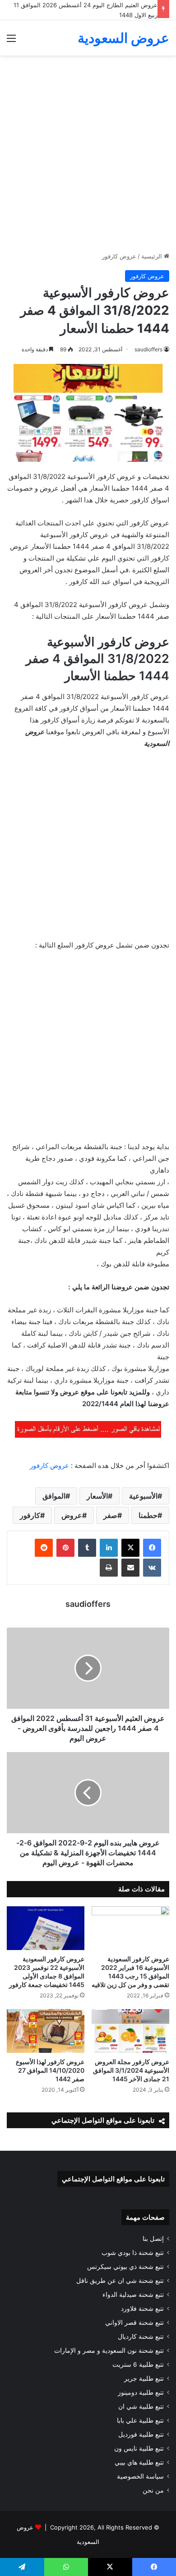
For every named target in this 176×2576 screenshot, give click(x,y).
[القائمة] (11, 41)
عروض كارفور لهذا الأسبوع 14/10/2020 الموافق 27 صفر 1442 (50, 2070)
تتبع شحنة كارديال (141, 2337)
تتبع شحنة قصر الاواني (134, 2323)
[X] (130, 1548)
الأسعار (97, 1496)
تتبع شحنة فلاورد (142, 2309)
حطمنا (148, 1515)
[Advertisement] (88, 157)
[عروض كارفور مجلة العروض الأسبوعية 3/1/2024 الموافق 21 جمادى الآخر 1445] (130, 2031)
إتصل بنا (153, 2239)
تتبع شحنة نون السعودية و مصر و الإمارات (109, 2351)
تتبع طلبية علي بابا (140, 2420)
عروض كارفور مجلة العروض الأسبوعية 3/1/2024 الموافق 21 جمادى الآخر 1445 (131, 2070)
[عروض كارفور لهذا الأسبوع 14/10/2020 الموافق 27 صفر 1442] (46, 2031)
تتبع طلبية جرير (144, 2378)
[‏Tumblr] (87, 1548)
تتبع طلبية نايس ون (139, 2448)
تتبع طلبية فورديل (141, 2434)
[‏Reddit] (44, 1548)
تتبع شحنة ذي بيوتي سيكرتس (125, 2267)
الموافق (54, 1496)
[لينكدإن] (109, 1548)
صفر (110, 1515)
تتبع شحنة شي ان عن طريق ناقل (120, 2281)
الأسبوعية (143, 1496)
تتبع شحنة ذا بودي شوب (133, 2253)
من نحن (153, 2490)
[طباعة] (109, 1568)
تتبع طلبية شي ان (141, 2406)
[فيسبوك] (152, 1548)
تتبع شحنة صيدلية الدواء (133, 2295)
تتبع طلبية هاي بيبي (139, 2462)
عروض (72, 1515)
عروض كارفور (119, 256)
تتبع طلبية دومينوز (141, 2392)
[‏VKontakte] (152, 1568)
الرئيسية (153, 256)
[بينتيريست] (65, 1548)
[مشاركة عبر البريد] (130, 1568)
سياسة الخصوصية (140, 2476)
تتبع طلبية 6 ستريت (138, 2364)
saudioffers (148, 349)
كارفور (30, 1515)
